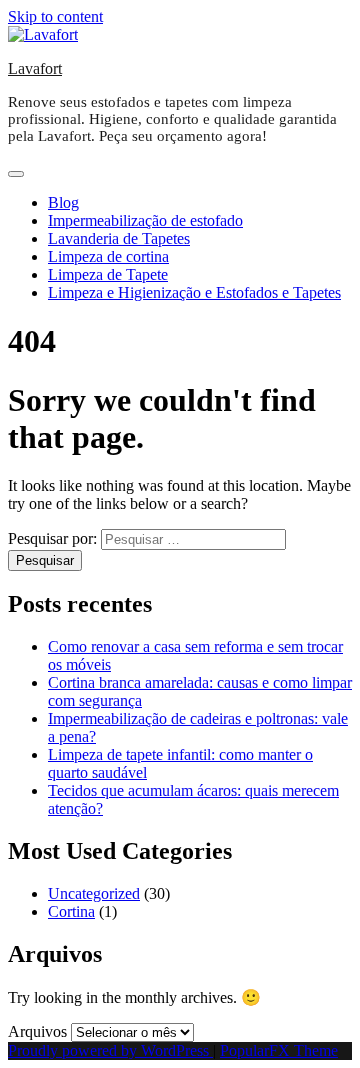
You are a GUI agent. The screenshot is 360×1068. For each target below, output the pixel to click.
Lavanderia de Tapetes (119, 238)
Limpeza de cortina (108, 256)
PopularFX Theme (279, 1050)
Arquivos (37, 1031)
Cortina (71, 911)
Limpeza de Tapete (108, 274)
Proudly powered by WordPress (110, 1050)
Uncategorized (94, 893)
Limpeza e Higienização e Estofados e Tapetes (194, 292)
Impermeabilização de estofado (145, 220)
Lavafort (35, 68)
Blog (63, 202)
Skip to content (55, 16)
